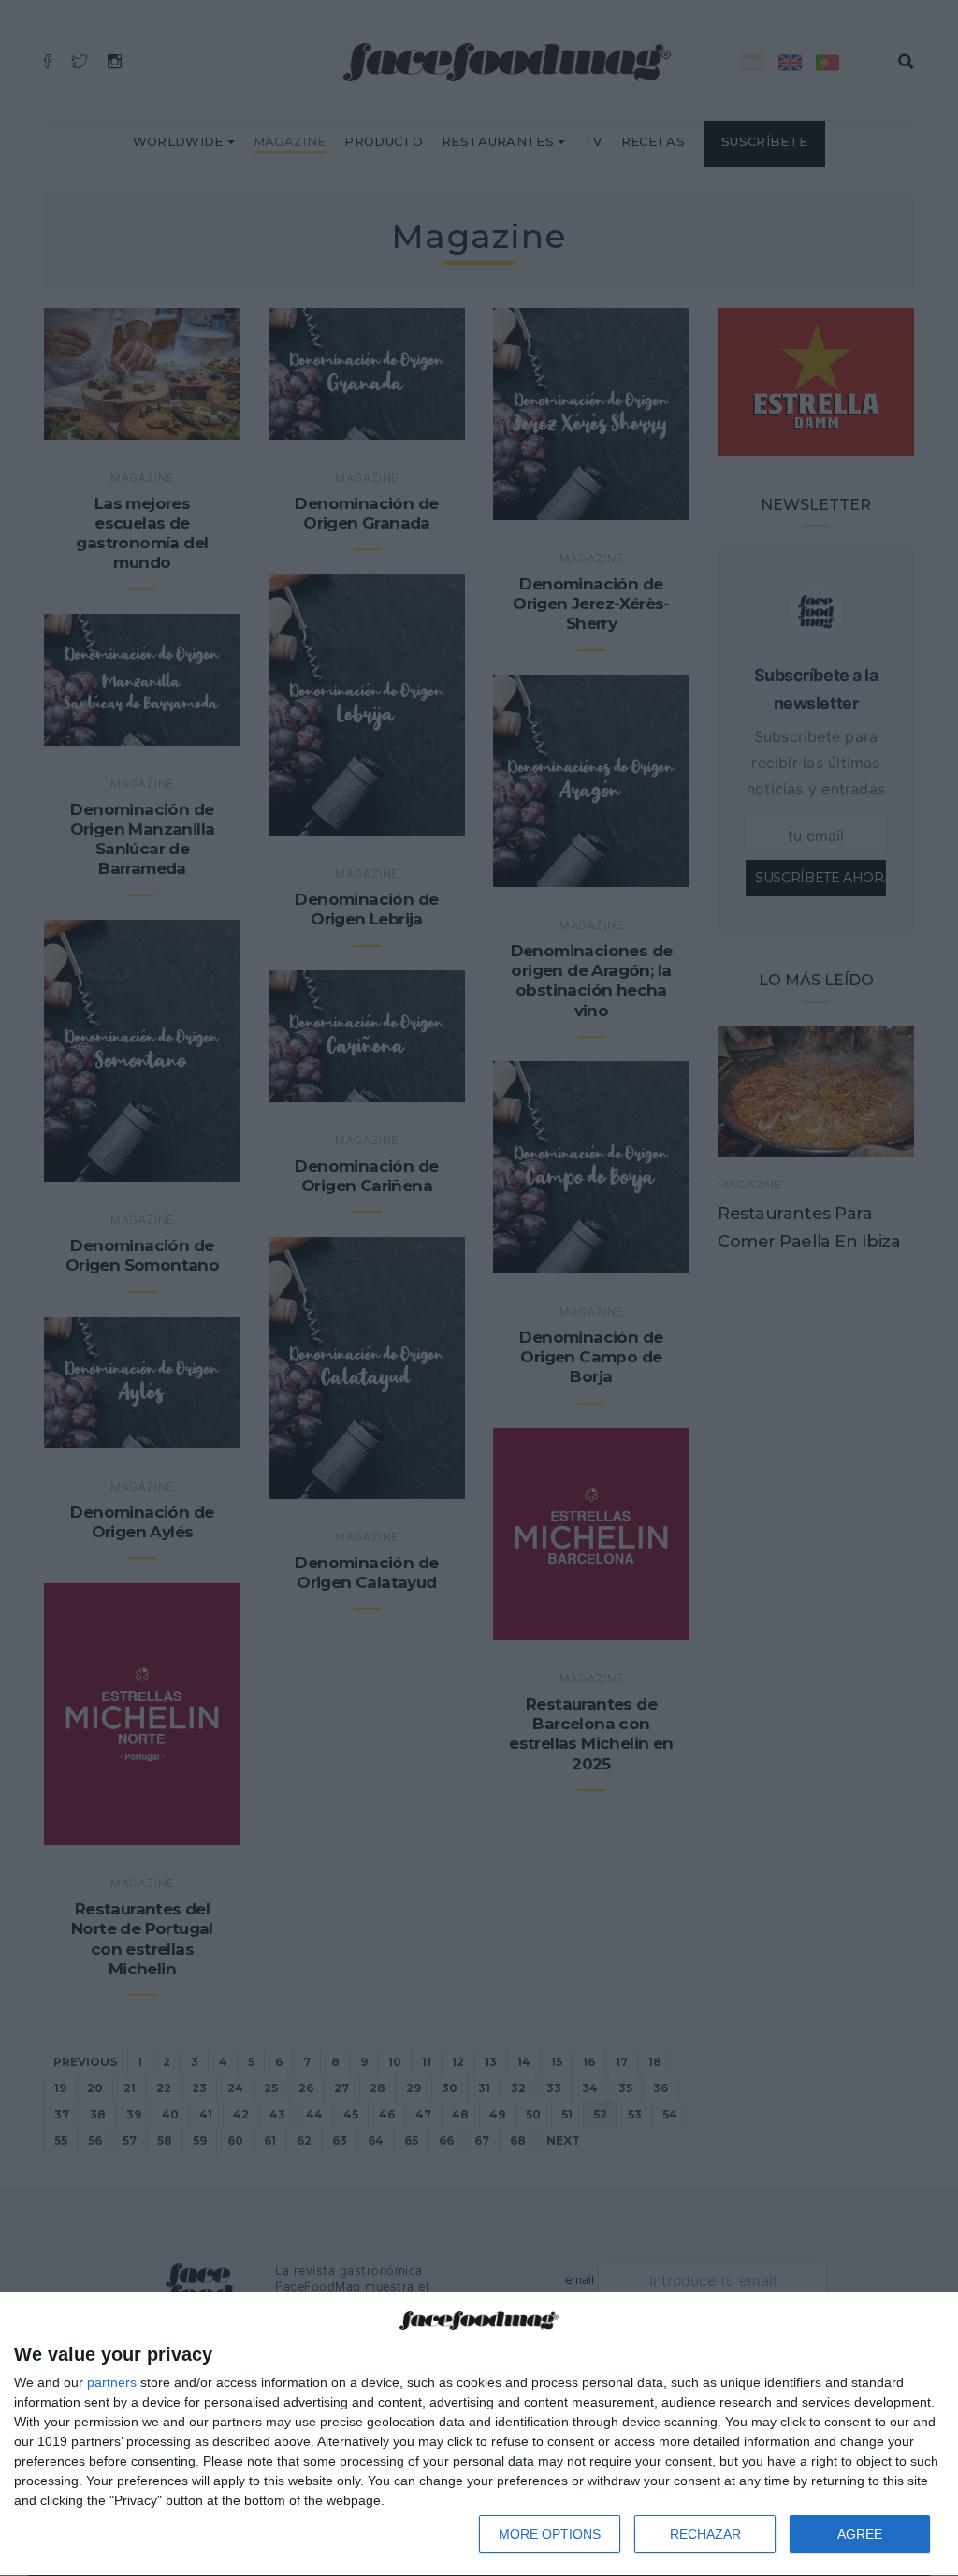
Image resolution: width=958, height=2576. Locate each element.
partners (112, 2382)
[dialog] (479, 2434)
